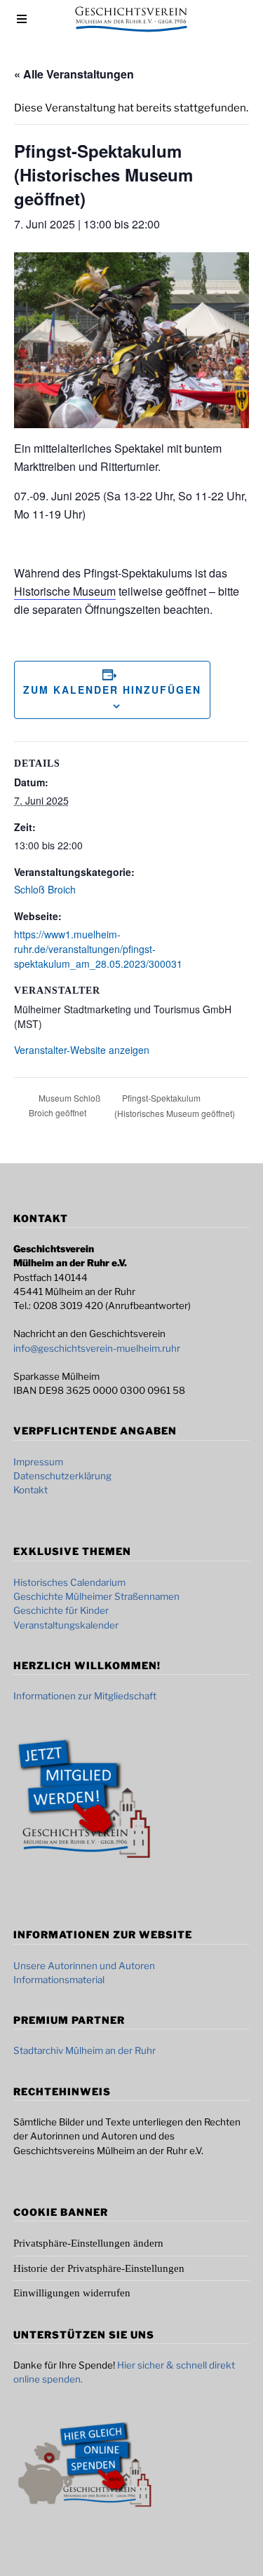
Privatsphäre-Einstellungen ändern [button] (88, 2243)
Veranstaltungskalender (66, 1625)
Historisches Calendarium (69, 1582)
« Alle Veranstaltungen (74, 74)
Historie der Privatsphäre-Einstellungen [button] (99, 2268)
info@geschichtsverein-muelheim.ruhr (97, 1348)
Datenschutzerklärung (62, 1476)
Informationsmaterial (59, 1980)
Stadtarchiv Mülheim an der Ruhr (85, 2050)
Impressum (38, 1462)
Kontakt (31, 1490)
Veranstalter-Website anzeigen (82, 1050)
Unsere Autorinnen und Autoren (84, 1966)
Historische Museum (65, 591)
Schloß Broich (45, 889)
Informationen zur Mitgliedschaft (85, 1696)
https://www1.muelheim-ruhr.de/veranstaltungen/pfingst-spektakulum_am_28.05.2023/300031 (98, 949)
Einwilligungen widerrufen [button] (72, 2293)
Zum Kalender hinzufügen (112, 690)
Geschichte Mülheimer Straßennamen (96, 1596)
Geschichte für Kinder (61, 1610)
